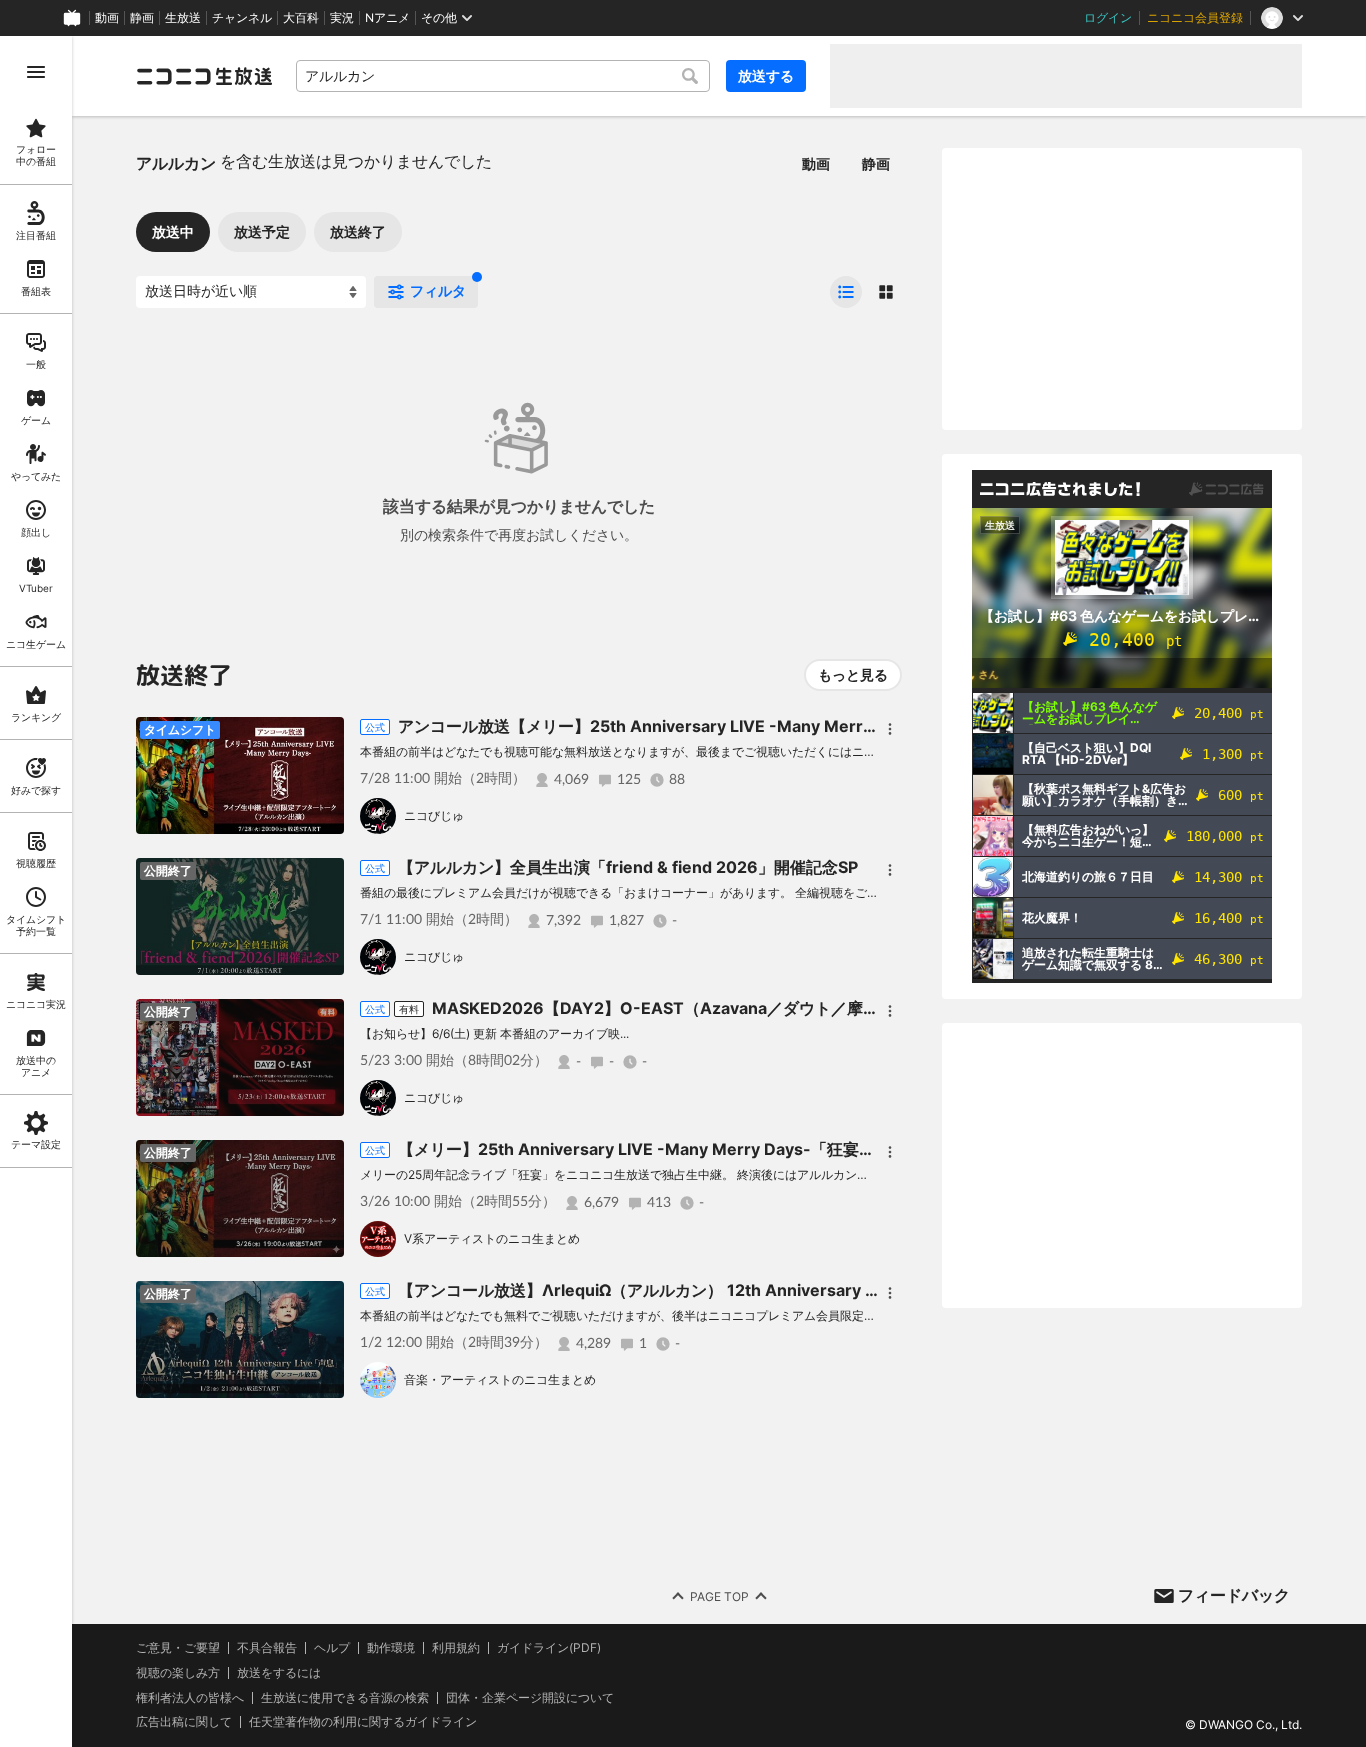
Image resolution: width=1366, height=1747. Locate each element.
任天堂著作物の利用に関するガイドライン (363, 1722)
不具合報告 (267, 1648)
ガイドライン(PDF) (549, 1648)
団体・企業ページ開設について (530, 1698)
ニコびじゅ (434, 815)
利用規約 (456, 1648)
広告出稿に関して (184, 1721)
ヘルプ (332, 1648)
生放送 (183, 18)
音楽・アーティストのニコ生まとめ (500, 1379)
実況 (342, 18)
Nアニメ (387, 18)
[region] (36, 891)
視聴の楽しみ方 (178, 1672)
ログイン (1108, 18)
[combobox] (503, 76)
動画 (107, 18)
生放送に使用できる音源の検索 (345, 1698)
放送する (766, 75)
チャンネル (242, 18)
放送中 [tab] (173, 231)
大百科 (301, 18)
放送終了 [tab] (358, 231)
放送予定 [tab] (262, 231)
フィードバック (1234, 1595)
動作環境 (391, 1648)
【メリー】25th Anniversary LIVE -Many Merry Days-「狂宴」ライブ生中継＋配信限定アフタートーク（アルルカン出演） (852, 1149)
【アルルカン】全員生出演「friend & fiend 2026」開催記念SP (628, 867)
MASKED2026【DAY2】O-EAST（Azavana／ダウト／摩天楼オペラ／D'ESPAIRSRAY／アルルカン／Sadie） (838, 1008)
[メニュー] (890, 729)
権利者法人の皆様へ (190, 1697)
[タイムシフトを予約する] (324, 737)
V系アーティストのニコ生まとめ (492, 1238)
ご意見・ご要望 (178, 1647)
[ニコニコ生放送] (204, 76)
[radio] (846, 292)
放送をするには (279, 1673)
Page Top (719, 1596)
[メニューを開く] (36, 72)
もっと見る (853, 674)
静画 (142, 18)
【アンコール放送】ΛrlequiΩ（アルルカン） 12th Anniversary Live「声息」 (679, 1290)
